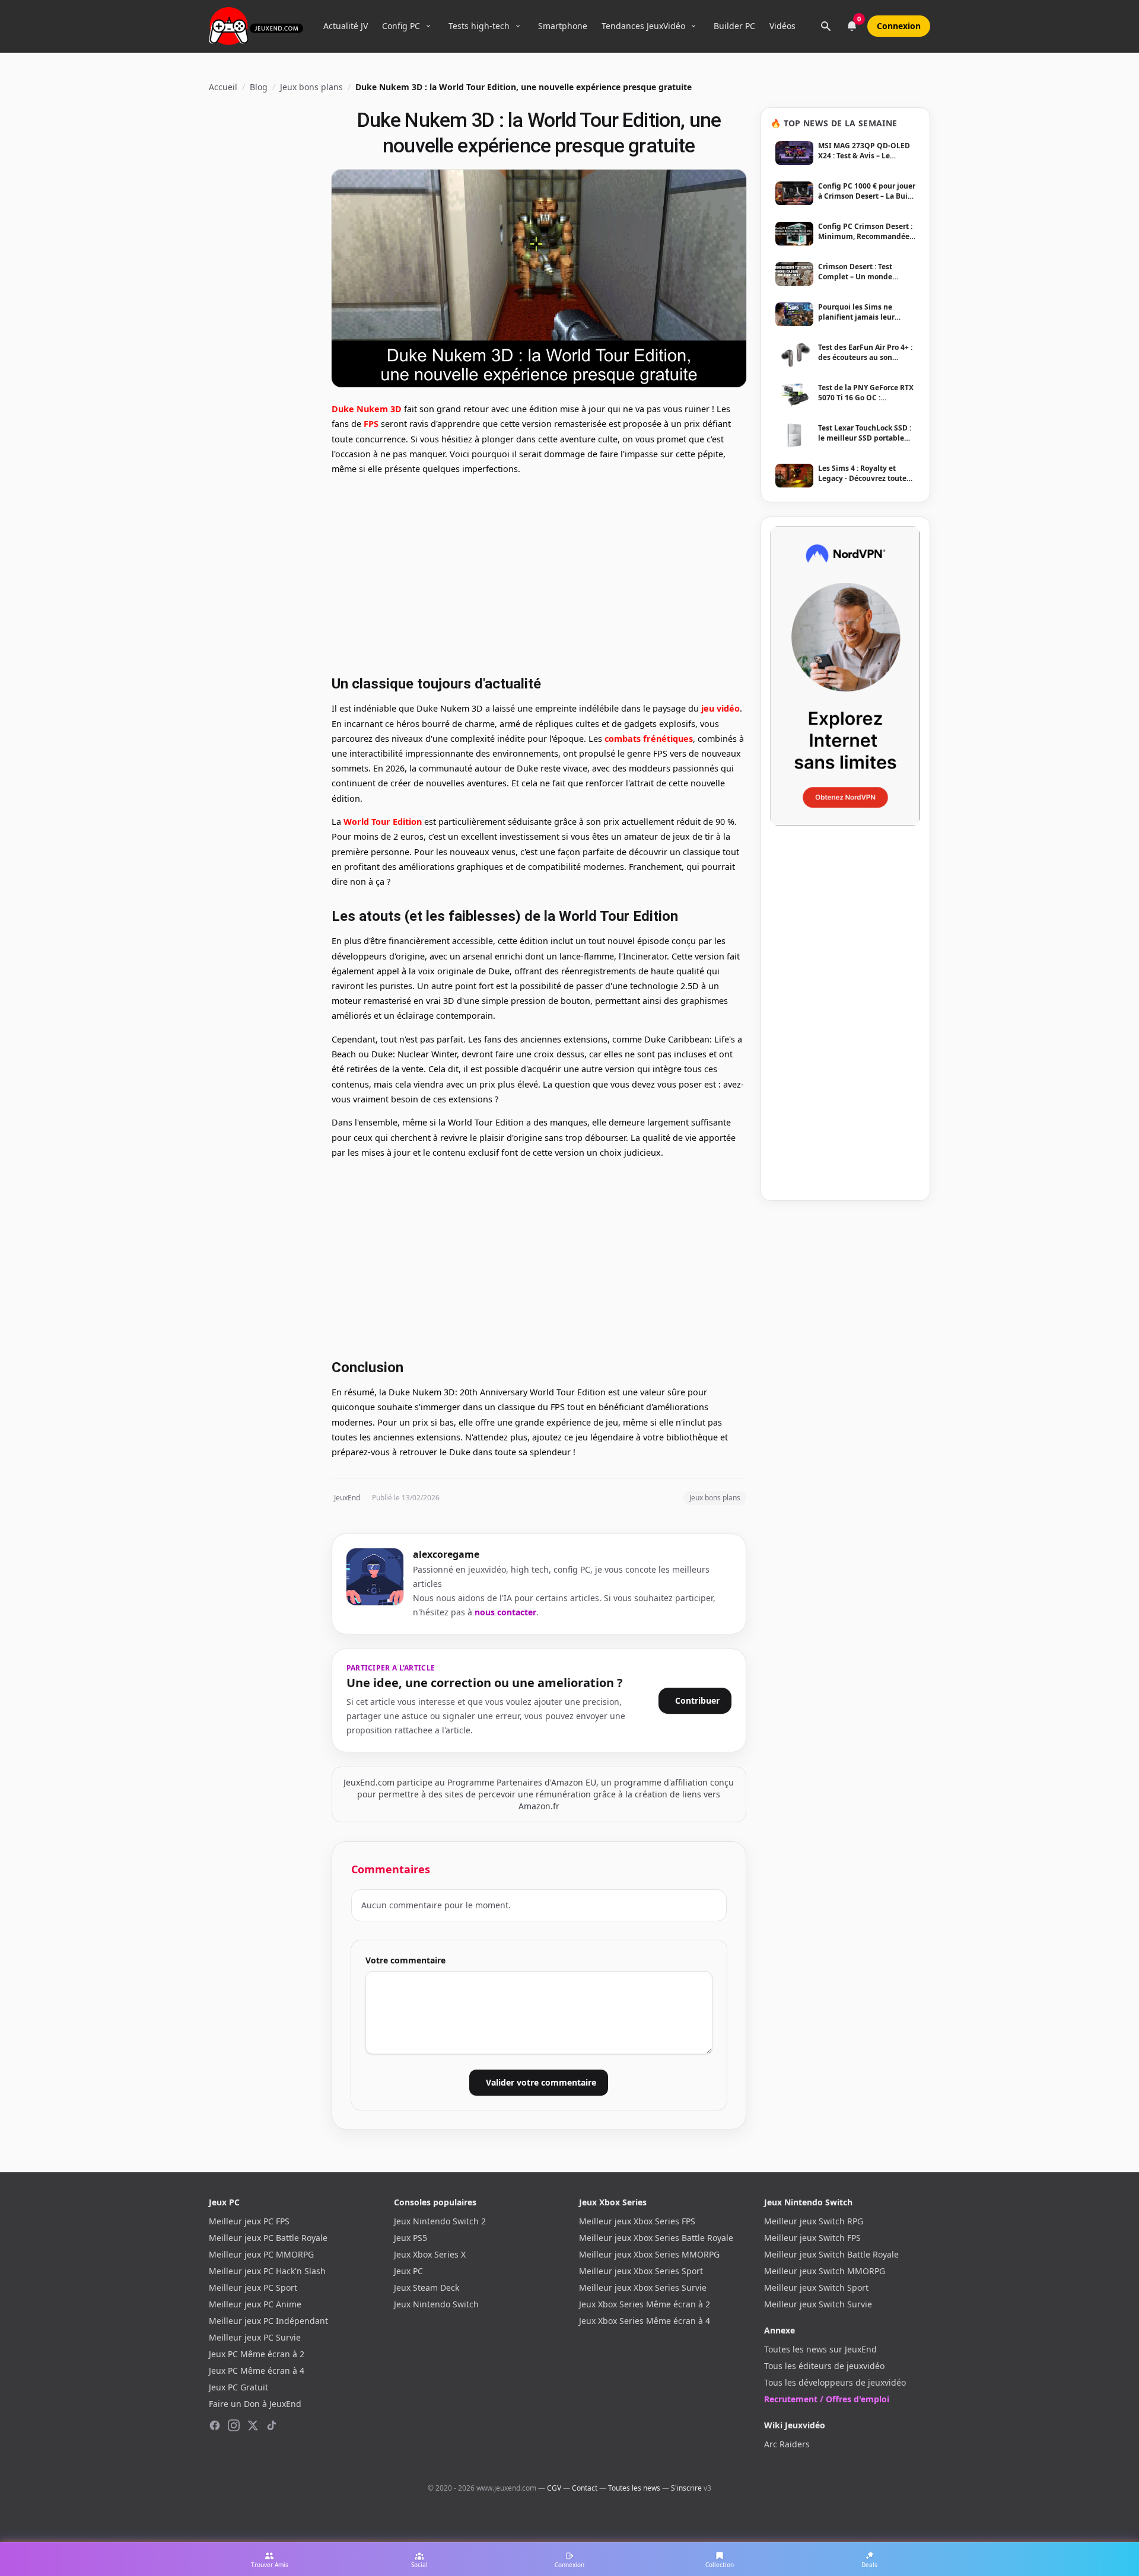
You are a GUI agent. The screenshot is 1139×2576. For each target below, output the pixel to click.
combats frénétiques (649, 739)
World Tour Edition (383, 822)
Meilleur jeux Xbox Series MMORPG (649, 2254)
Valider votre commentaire (541, 2082)
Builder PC (734, 26)
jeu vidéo (720, 708)
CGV (554, 2488)
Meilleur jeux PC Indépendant (268, 2321)
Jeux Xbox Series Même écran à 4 (645, 2321)
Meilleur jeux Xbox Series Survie (643, 2288)
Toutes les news (634, 2488)
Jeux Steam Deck (427, 2288)
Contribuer (697, 1700)
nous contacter (505, 1612)
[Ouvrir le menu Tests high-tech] (518, 26)
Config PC (401, 26)
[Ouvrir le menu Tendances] (693, 26)
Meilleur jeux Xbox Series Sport (641, 2271)
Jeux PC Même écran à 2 (257, 2354)
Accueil (223, 87)
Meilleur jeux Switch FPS (812, 2238)
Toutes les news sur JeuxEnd (820, 2349)
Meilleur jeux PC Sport (253, 2288)
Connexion (899, 26)
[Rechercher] (826, 26)
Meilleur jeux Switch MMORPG (825, 2271)
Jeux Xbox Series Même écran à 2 (645, 2304)
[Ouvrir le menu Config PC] (428, 26)
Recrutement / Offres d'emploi (827, 2399)
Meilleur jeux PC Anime (255, 2304)
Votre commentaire (405, 1960)
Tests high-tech (479, 26)
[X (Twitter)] (253, 2425)
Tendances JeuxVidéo (643, 26)
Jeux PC (408, 2271)
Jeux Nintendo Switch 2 (440, 2221)
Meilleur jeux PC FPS (249, 2221)
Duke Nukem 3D (367, 409)
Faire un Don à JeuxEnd (255, 2404)
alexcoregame (446, 1554)
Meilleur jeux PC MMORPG (261, 2254)
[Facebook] (215, 2425)
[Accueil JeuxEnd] (256, 26)
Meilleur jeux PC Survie (255, 2337)
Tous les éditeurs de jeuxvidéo (824, 2366)
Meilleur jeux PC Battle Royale (268, 2238)
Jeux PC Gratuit (238, 2387)
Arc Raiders (787, 2444)
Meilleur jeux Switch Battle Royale (831, 2254)
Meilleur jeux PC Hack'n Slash (267, 2271)
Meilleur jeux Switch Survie (818, 2304)
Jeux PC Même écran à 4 (257, 2371)
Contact (585, 2488)
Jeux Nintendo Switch (436, 2304)
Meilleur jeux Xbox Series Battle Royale (656, 2238)
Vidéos (782, 26)
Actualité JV (346, 26)
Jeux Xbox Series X (430, 2254)
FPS (371, 424)
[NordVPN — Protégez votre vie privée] (845, 676)
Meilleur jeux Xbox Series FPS (637, 2221)
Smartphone (563, 26)
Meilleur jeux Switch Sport (816, 2288)
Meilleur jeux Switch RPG (814, 2221)
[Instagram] (234, 2425)
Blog (259, 87)
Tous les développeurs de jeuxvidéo (835, 2382)
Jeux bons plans (311, 87)
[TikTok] (272, 2425)
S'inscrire (686, 2488)
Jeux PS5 (411, 2238)
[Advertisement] (539, 573)
